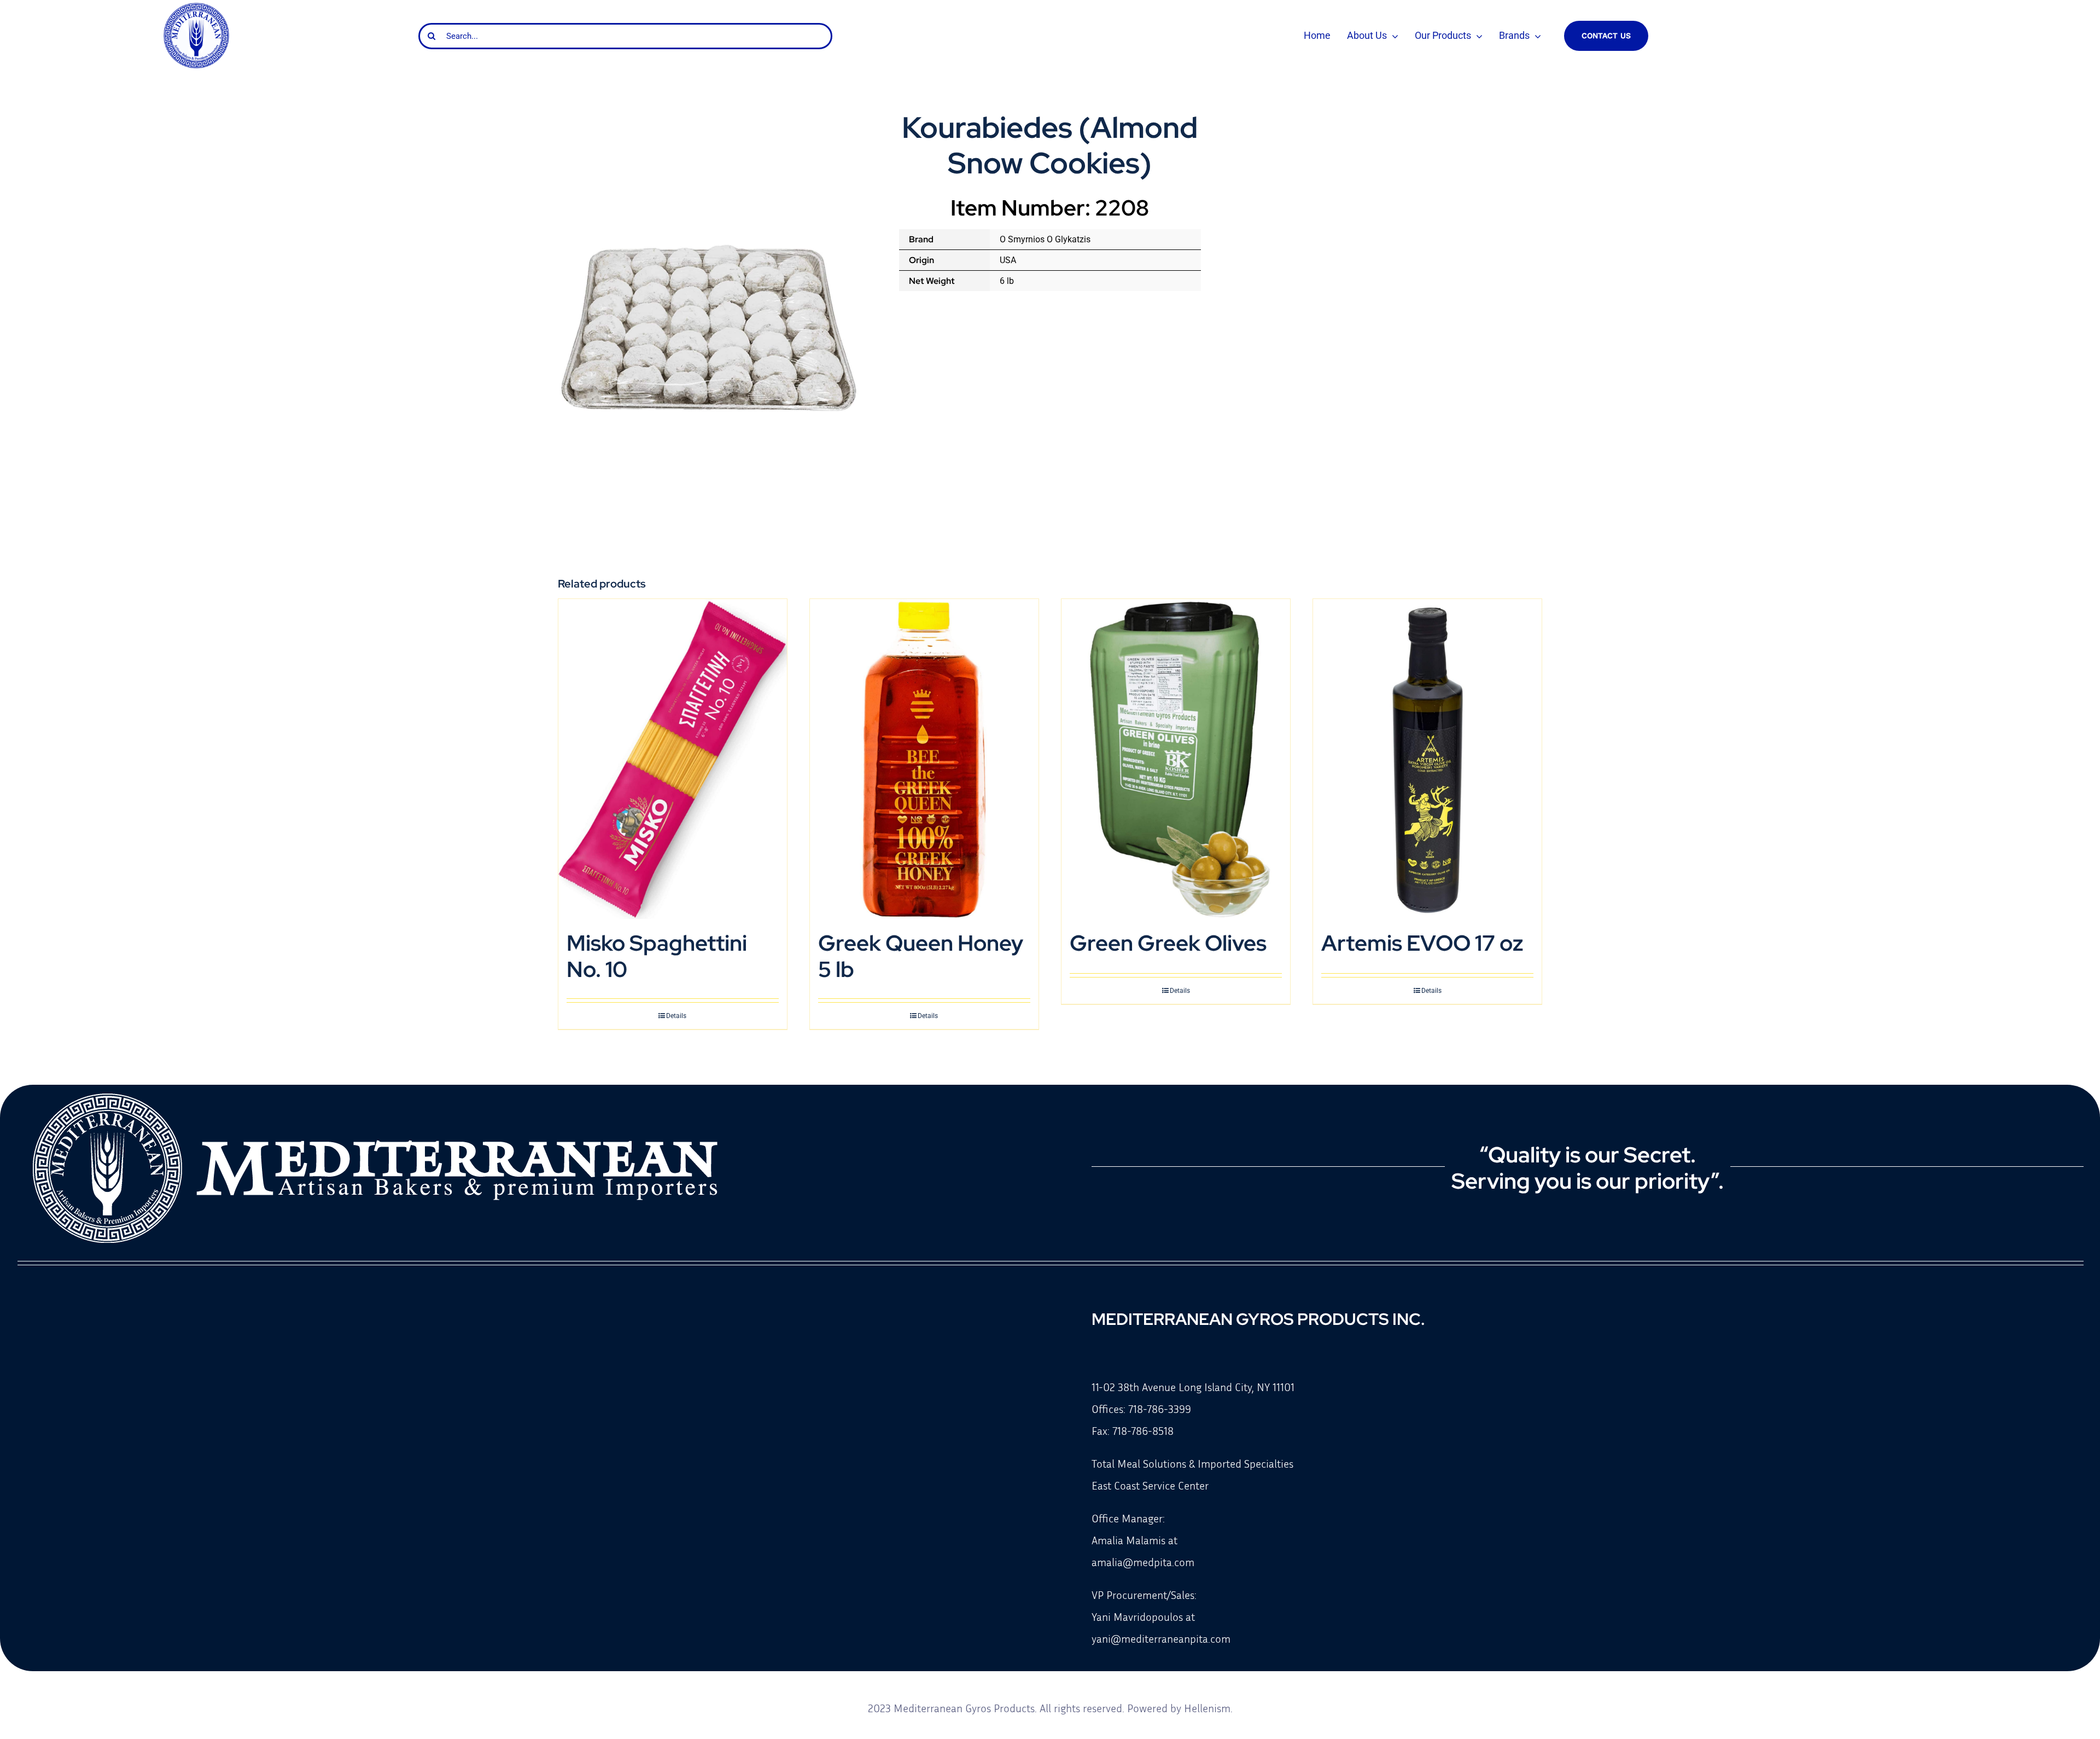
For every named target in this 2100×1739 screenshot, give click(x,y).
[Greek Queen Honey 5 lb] (924, 759)
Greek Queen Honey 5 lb (921, 956)
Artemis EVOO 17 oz (1422, 943)
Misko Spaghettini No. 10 (657, 956)
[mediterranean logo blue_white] (196, 7)
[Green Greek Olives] (1176, 759)
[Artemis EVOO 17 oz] (1427, 759)
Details (676, 1016)
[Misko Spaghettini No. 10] (673, 759)
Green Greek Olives (1168, 943)
